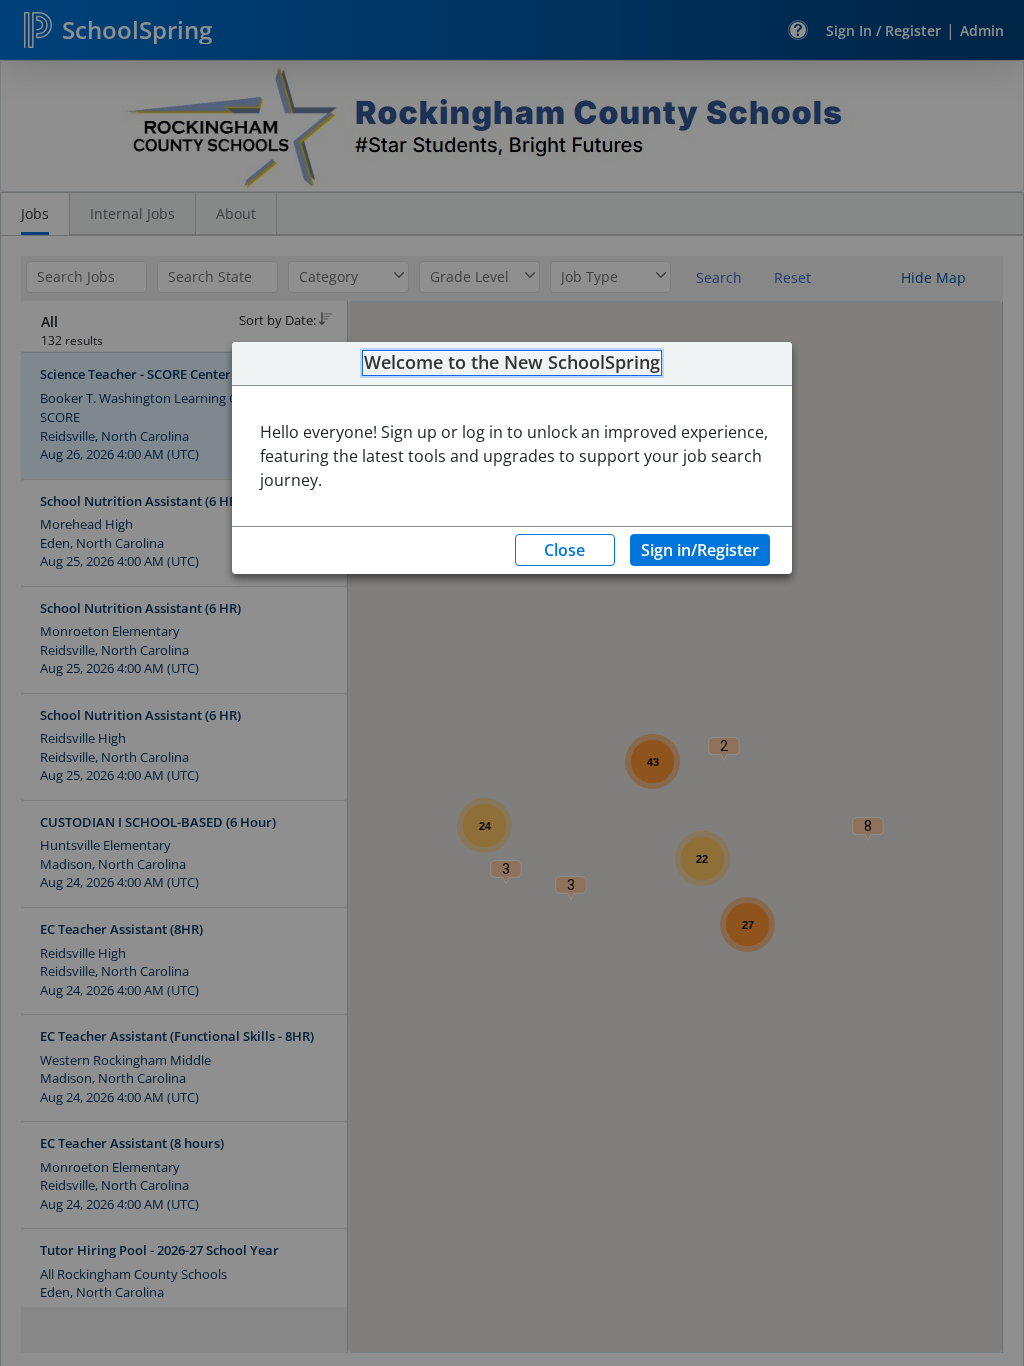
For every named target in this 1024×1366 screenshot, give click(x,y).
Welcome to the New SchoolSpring (512, 363)
